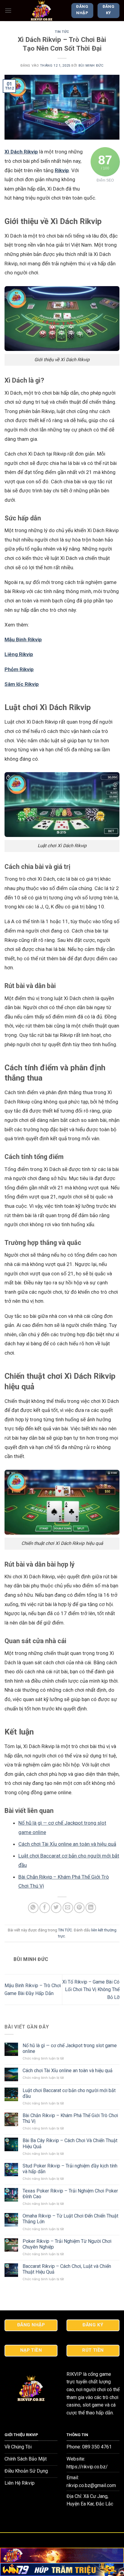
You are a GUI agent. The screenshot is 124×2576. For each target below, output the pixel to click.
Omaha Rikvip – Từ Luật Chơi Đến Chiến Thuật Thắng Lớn (70, 2219)
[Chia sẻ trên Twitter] (56, 1908)
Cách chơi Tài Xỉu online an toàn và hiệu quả (67, 1844)
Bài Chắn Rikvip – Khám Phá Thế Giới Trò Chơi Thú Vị (70, 2118)
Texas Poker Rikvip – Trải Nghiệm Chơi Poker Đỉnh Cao (70, 2194)
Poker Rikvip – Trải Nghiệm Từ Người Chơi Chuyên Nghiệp (67, 2244)
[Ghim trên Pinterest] (79, 1908)
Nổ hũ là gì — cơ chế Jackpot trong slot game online (70, 2048)
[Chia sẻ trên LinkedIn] (91, 1908)
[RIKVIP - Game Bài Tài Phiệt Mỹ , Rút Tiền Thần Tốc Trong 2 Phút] (41, 11)
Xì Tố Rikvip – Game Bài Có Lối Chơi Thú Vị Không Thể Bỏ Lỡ (91, 1990)
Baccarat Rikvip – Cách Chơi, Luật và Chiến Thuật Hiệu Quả (67, 2269)
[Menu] (8, 10)
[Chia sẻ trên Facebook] (45, 1908)
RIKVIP (74, 2374)
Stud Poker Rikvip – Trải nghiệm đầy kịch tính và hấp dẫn (70, 2169)
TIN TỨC (62, 32)
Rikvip (62, 170)
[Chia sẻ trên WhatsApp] (33, 1908)
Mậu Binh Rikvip (23, 639)
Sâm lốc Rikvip (22, 684)
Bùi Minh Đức (91, 66)
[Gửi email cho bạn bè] (68, 1908)
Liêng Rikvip (19, 654)
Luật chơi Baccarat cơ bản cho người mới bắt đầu (69, 2093)
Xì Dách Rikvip (21, 152)
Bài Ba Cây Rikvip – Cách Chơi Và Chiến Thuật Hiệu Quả (70, 2143)
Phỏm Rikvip (19, 669)
